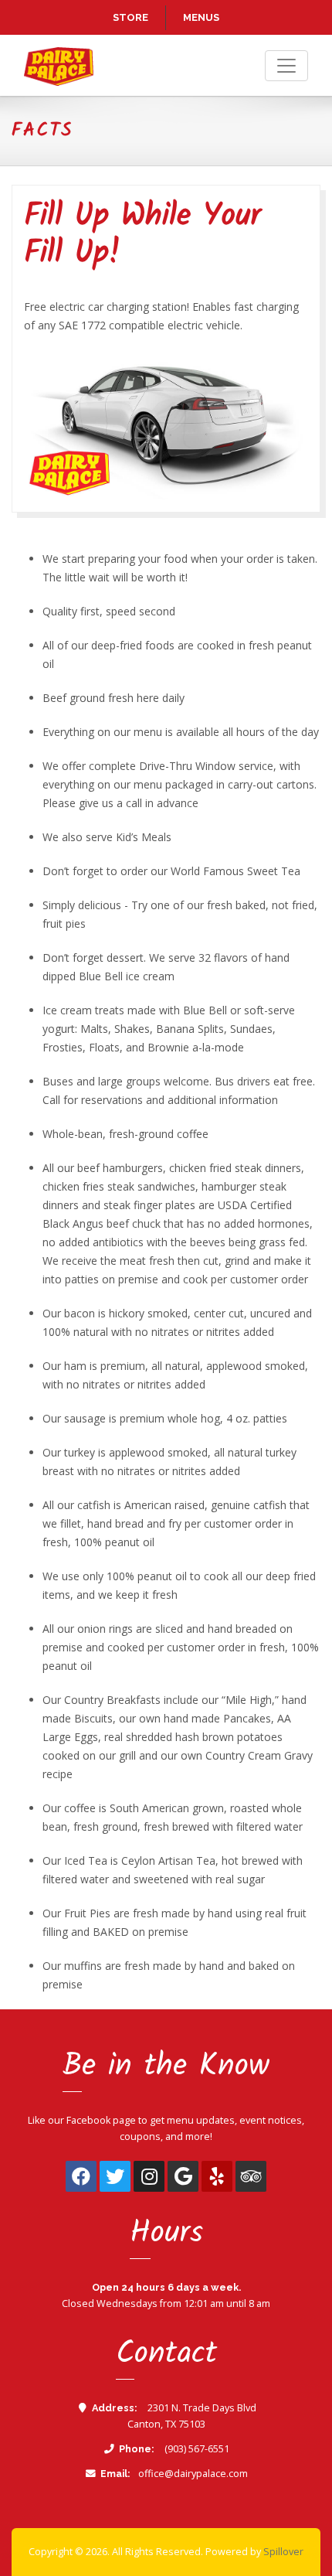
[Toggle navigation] (286, 66)
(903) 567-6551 (196, 2449)
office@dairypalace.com (193, 2474)
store (130, 17)
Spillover (283, 2552)
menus (201, 17)
